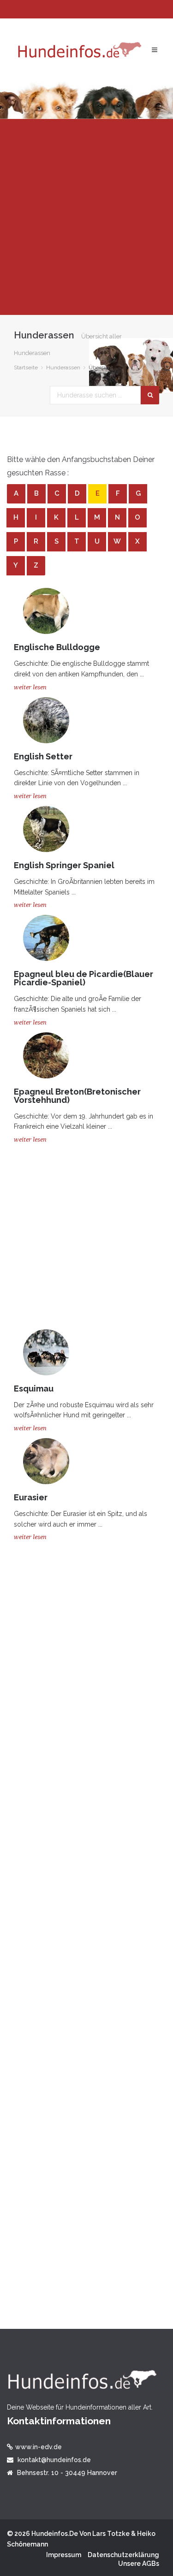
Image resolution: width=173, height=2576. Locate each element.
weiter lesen (30, 687)
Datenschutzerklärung (123, 2555)
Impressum (64, 2555)
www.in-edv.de (39, 2447)
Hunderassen (63, 367)
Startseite (26, 367)
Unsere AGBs (139, 2564)
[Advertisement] (86, 217)
